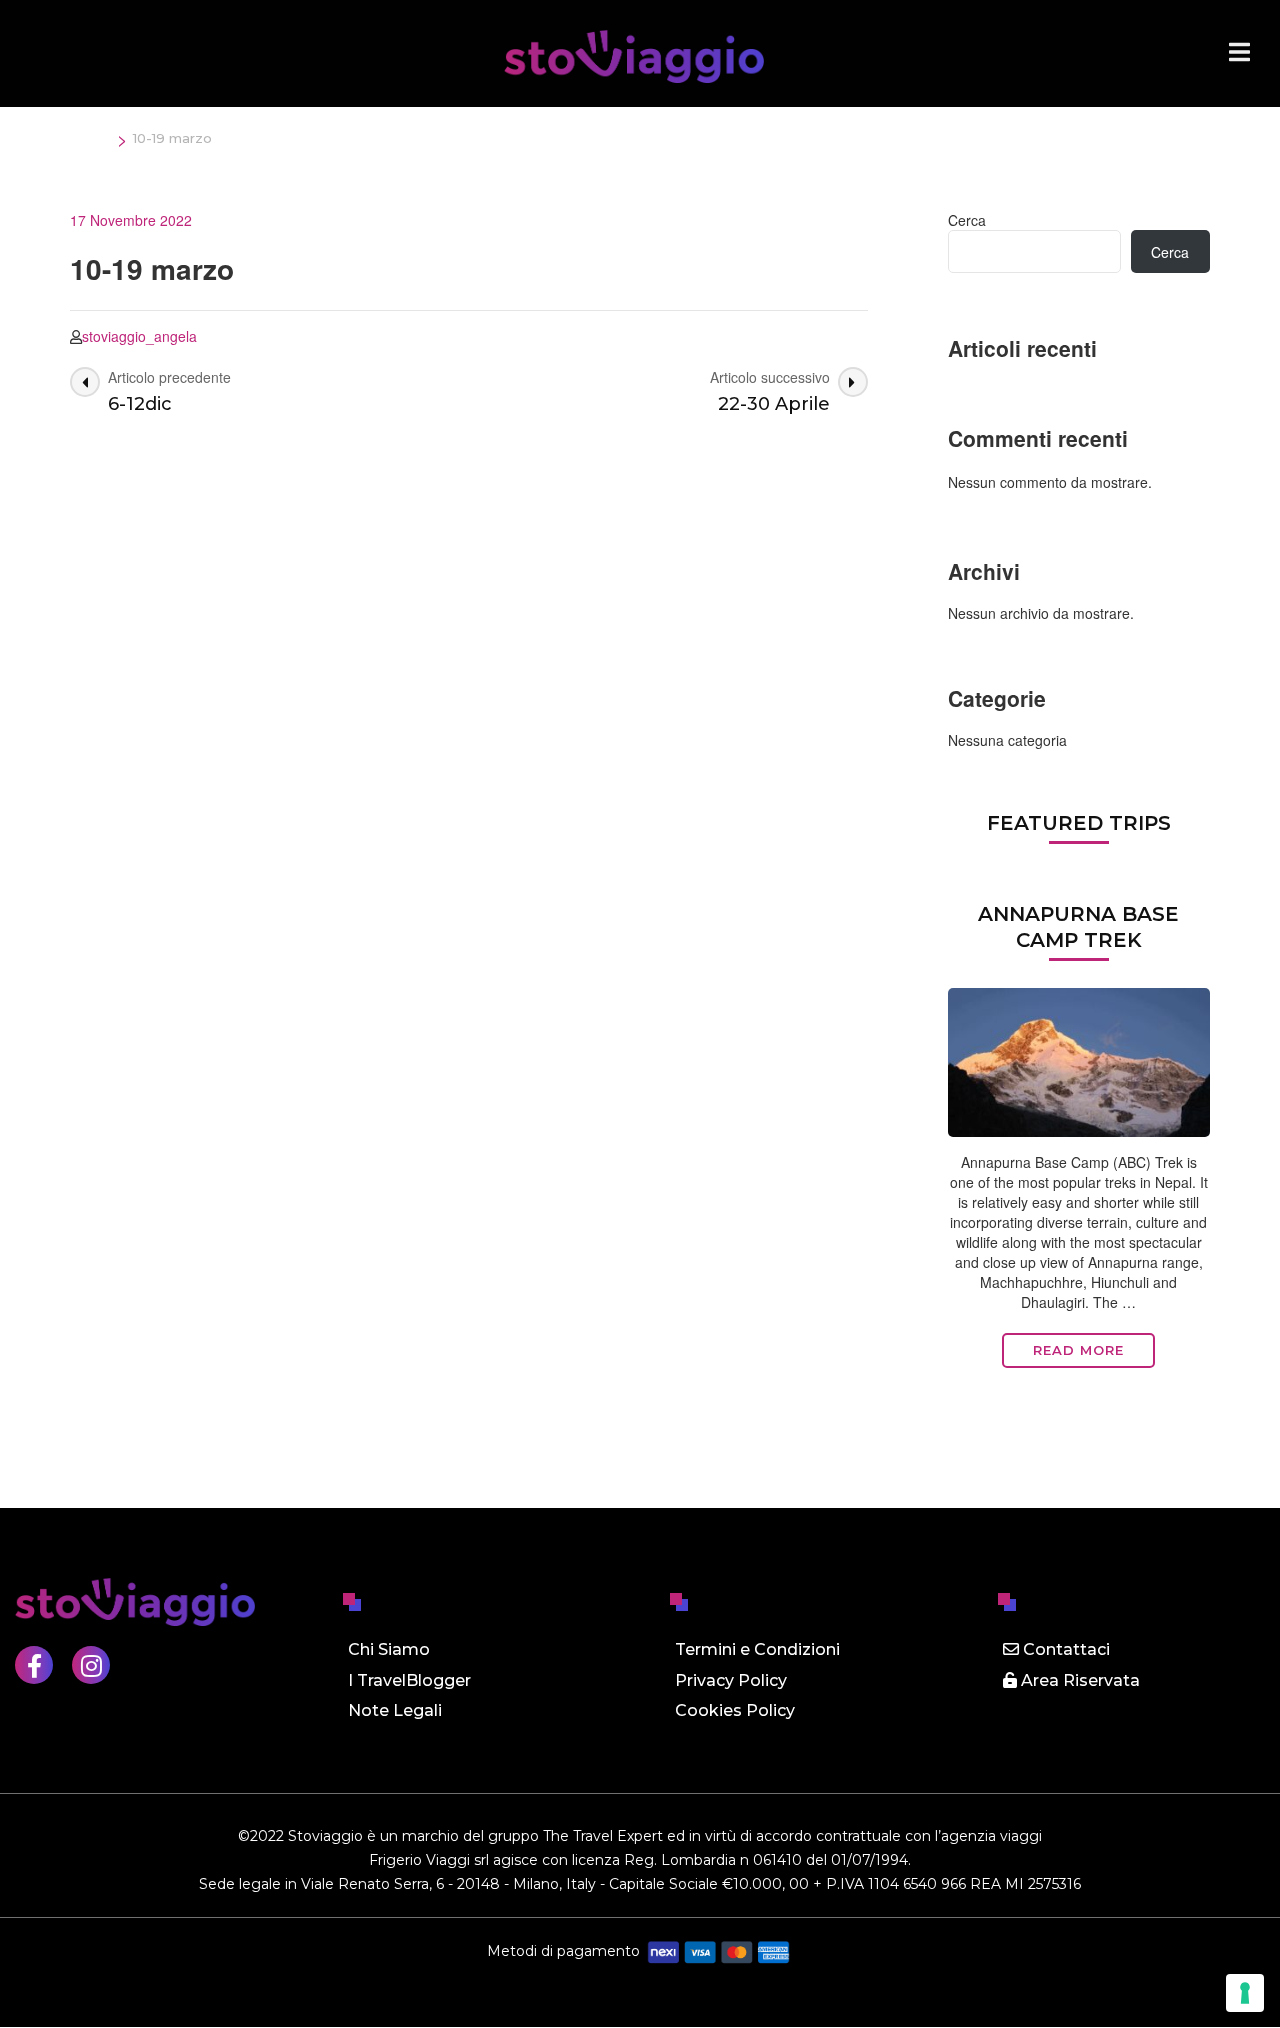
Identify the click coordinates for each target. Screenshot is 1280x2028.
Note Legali (395, 1710)
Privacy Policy (731, 1680)
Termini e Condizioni (757, 1649)
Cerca (967, 220)
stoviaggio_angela (139, 336)
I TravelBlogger (409, 1680)
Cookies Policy (735, 1710)
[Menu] (1239, 52)
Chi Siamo (389, 1649)
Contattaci (1064, 1649)
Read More (1078, 1350)
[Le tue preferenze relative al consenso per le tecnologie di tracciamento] (1245, 1993)
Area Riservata (1078, 1680)
